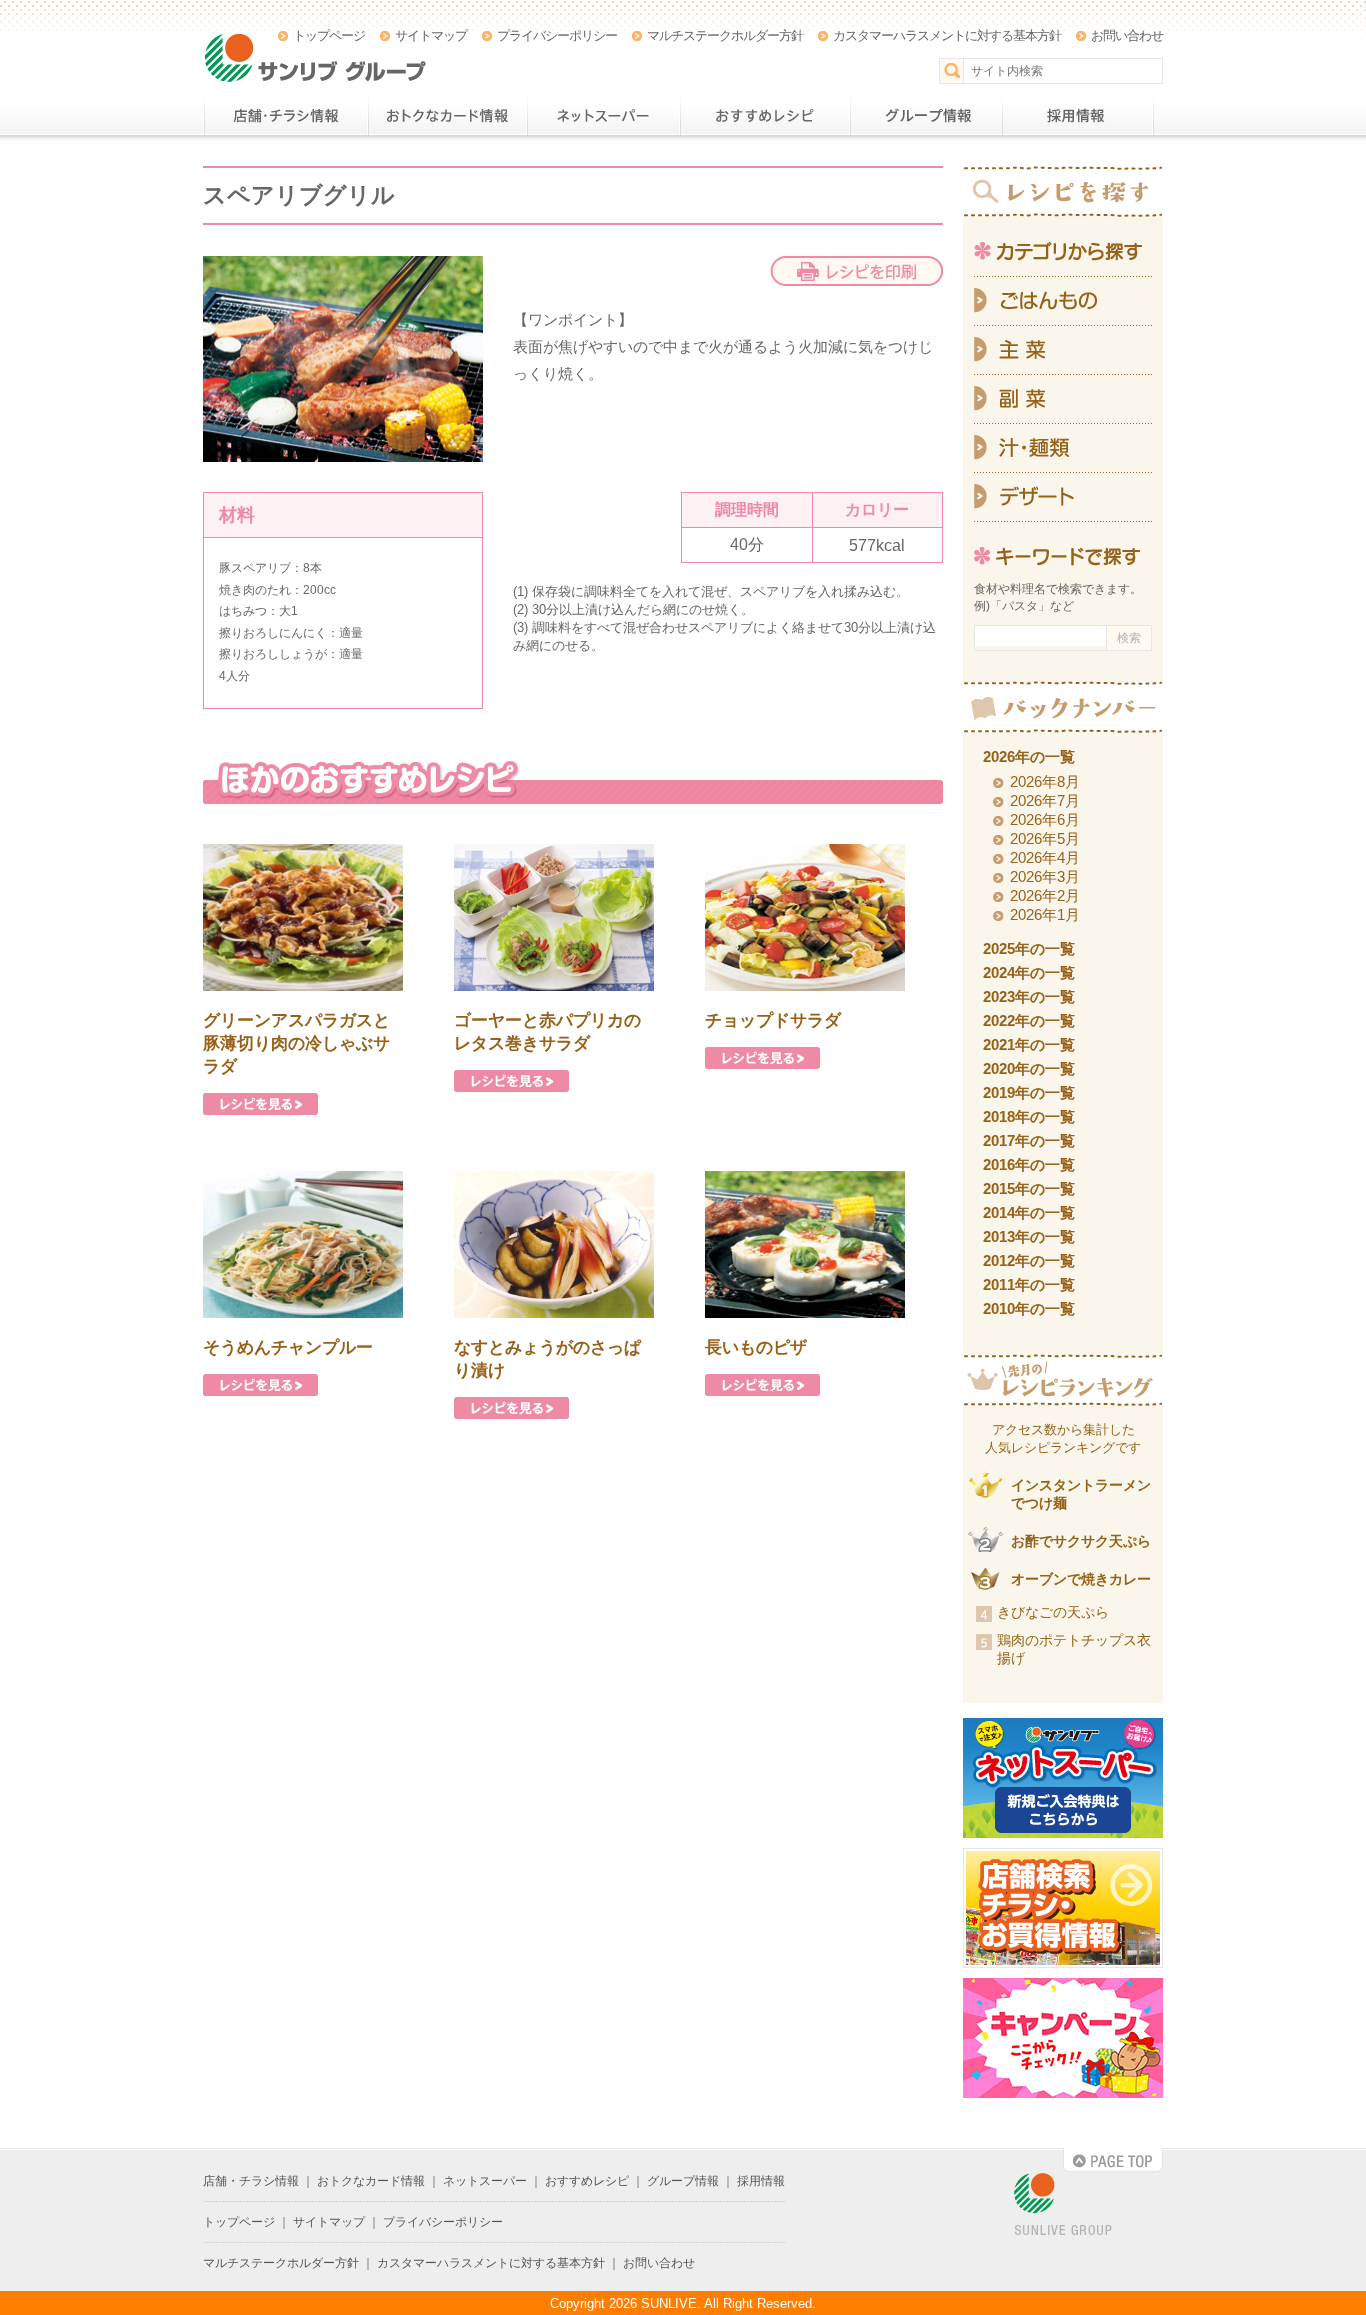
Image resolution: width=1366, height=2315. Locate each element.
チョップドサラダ (773, 1020)
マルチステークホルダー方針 (725, 35)
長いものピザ (756, 1347)
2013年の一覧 (1029, 1236)
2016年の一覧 (1029, 1164)
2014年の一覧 (1029, 1212)
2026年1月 (1045, 914)
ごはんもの (1063, 301)
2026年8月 (1045, 781)
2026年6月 (1045, 819)
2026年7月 (1045, 800)
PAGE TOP (1113, 2160)
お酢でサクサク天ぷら (1081, 1541)
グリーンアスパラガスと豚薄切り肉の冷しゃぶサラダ (296, 1043)
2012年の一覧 (1029, 1260)
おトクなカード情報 (447, 116)
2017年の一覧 (1029, 1140)
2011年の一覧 (1029, 1284)
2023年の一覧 (1029, 996)
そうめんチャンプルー (288, 1347)
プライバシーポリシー (557, 35)
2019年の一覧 (1029, 1092)
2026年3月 (1045, 876)
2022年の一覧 (1029, 1020)
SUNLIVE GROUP (1063, 2205)
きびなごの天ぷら (1053, 1612)
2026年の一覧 (1029, 756)
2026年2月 (1045, 895)
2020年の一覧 (1029, 1068)
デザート (1063, 497)
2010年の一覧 (1029, 1308)
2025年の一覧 (1029, 948)
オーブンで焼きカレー (1081, 1579)
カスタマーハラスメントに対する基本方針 (947, 35)
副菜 (1063, 399)
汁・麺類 (1063, 448)
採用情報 (1078, 116)
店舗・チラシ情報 (285, 116)
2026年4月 (1045, 857)
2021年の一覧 (1029, 1044)
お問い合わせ (1127, 35)
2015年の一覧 (1029, 1188)
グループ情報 (926, 116)
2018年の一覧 (1029, 1116)
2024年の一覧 (1029, 972)
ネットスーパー (603, 116)
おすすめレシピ (765, 116)
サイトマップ (431, 35)
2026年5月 (1045, 838)
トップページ (329, 35)
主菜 (1063, 350)
